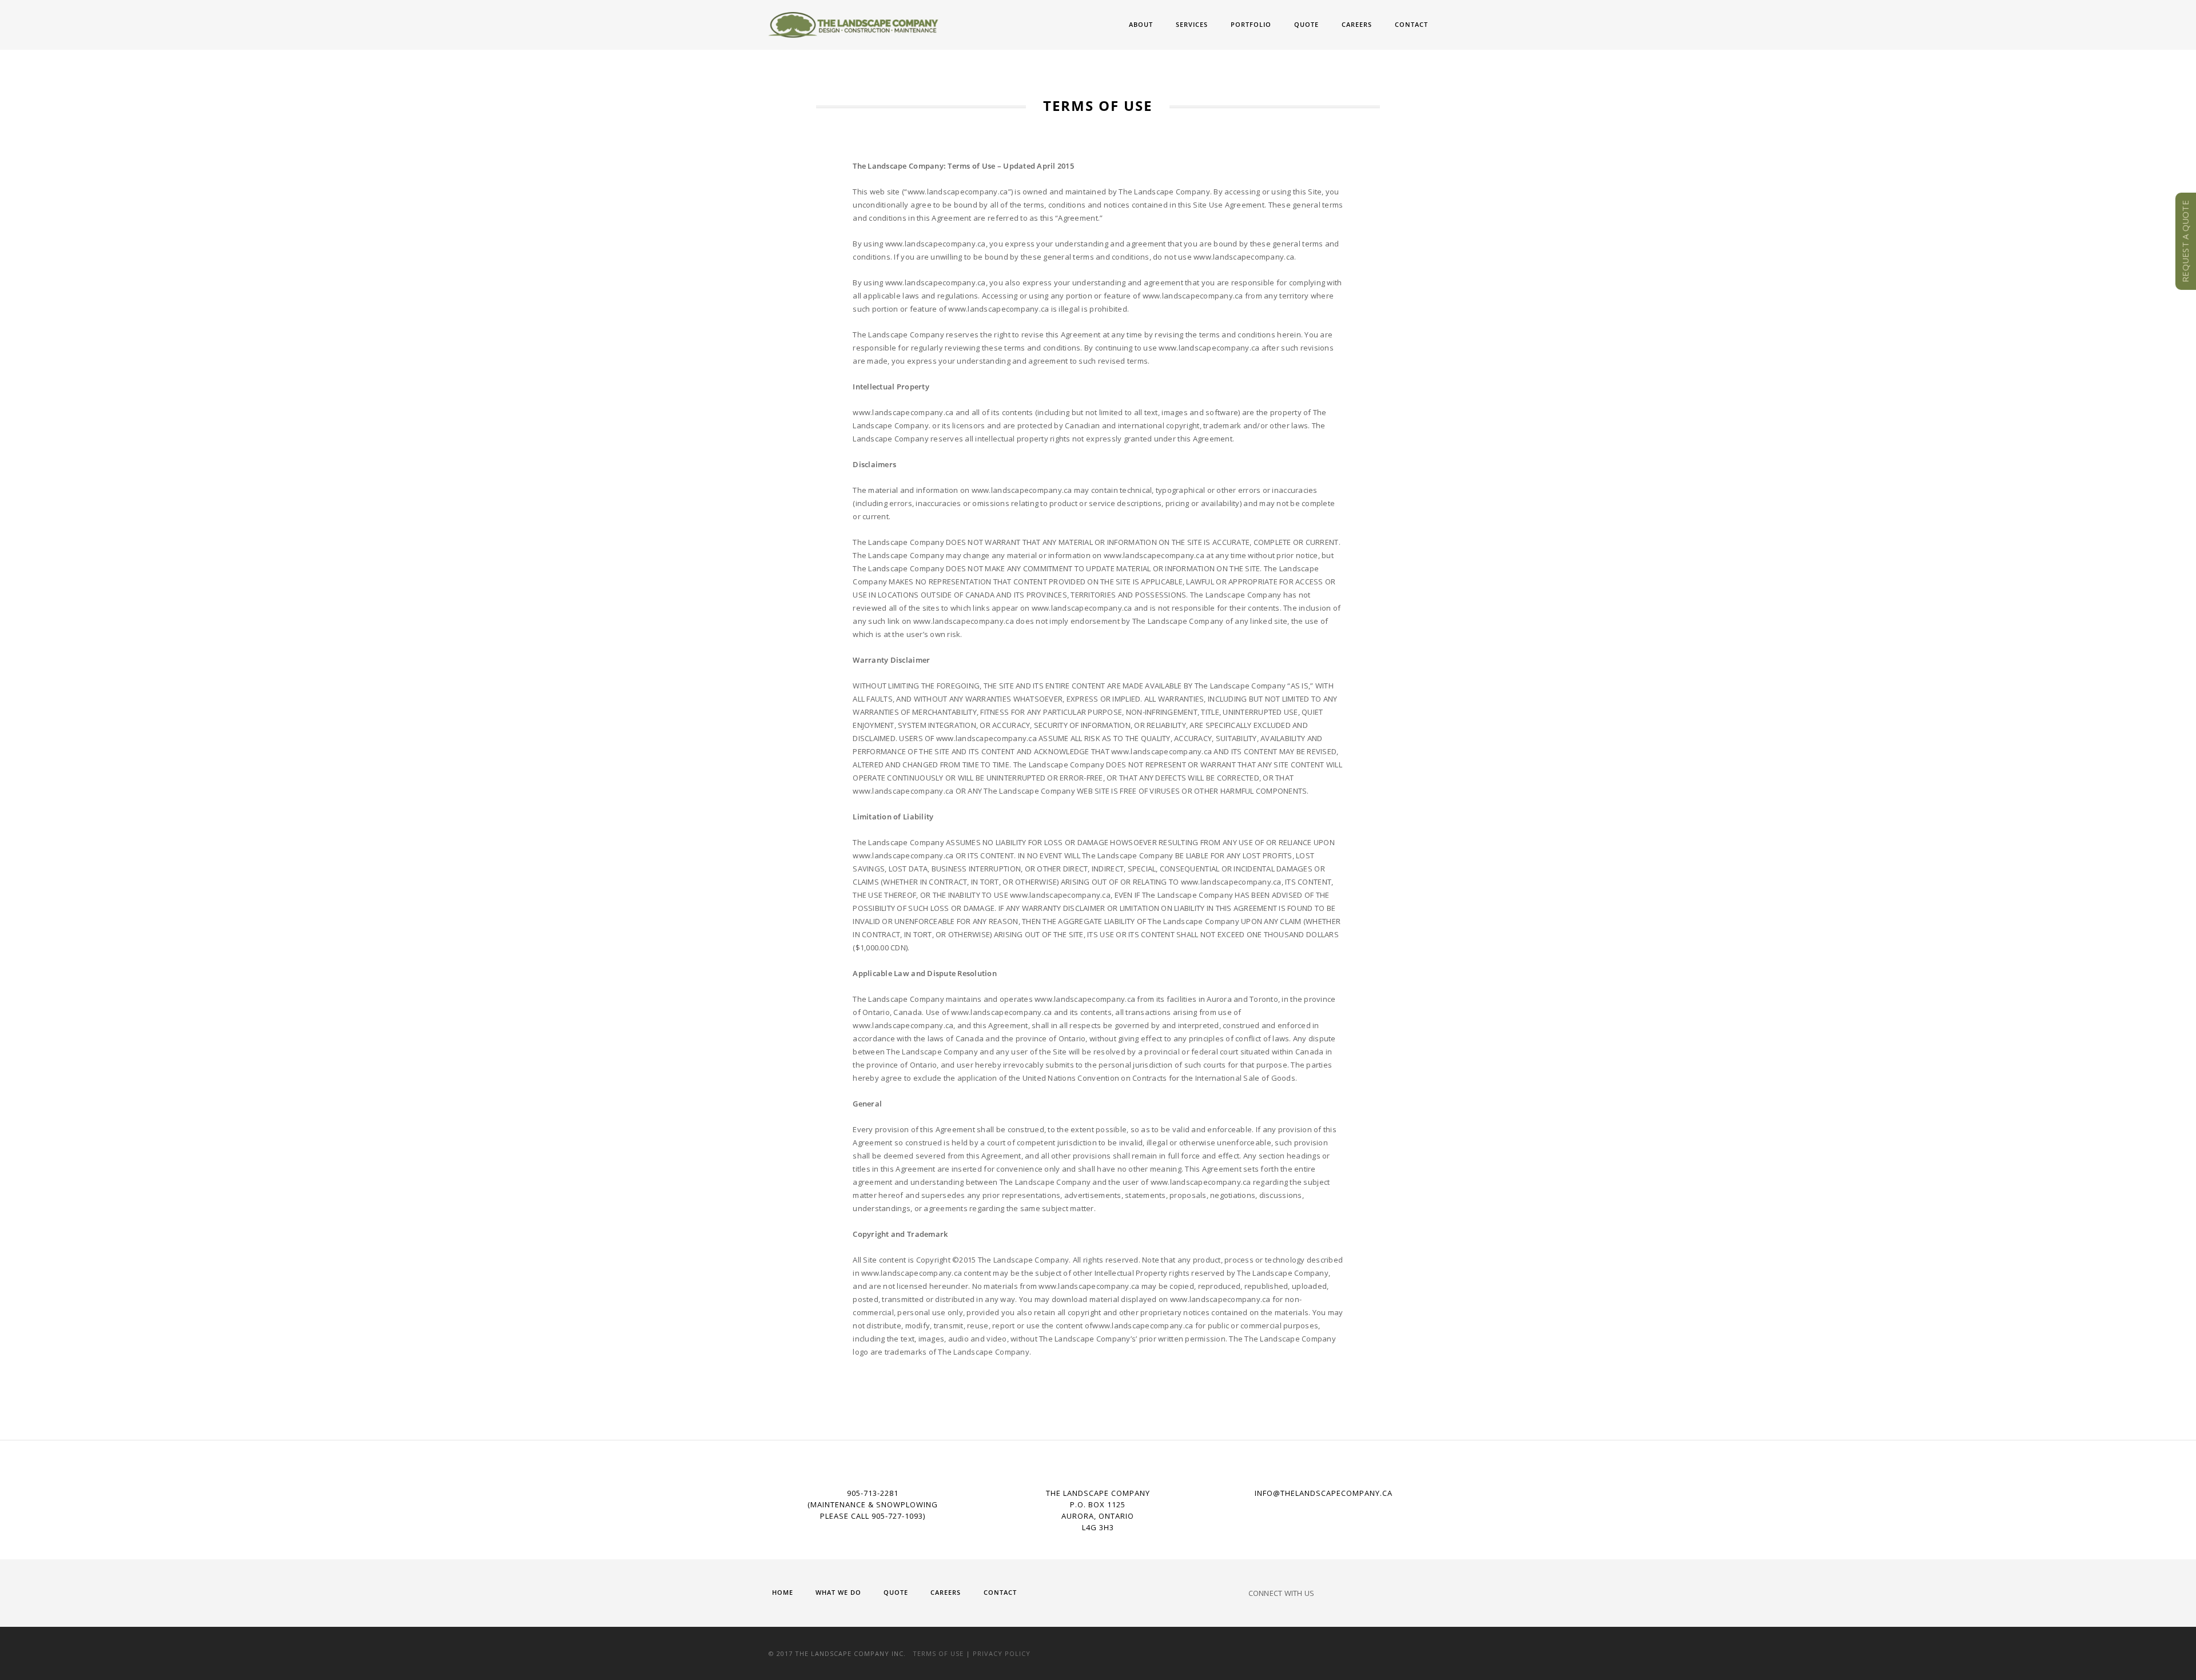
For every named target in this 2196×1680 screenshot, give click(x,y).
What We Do (838, 1592)
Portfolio (1251, 24)
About (1141, 24)
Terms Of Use (938, 1653)
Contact (1411, 24)
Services (1192, 24)
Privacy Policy (1002, 1653)
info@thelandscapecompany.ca (1324, 1493)
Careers (1357, 24)
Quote (1306, 24)
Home (783, 1592)
